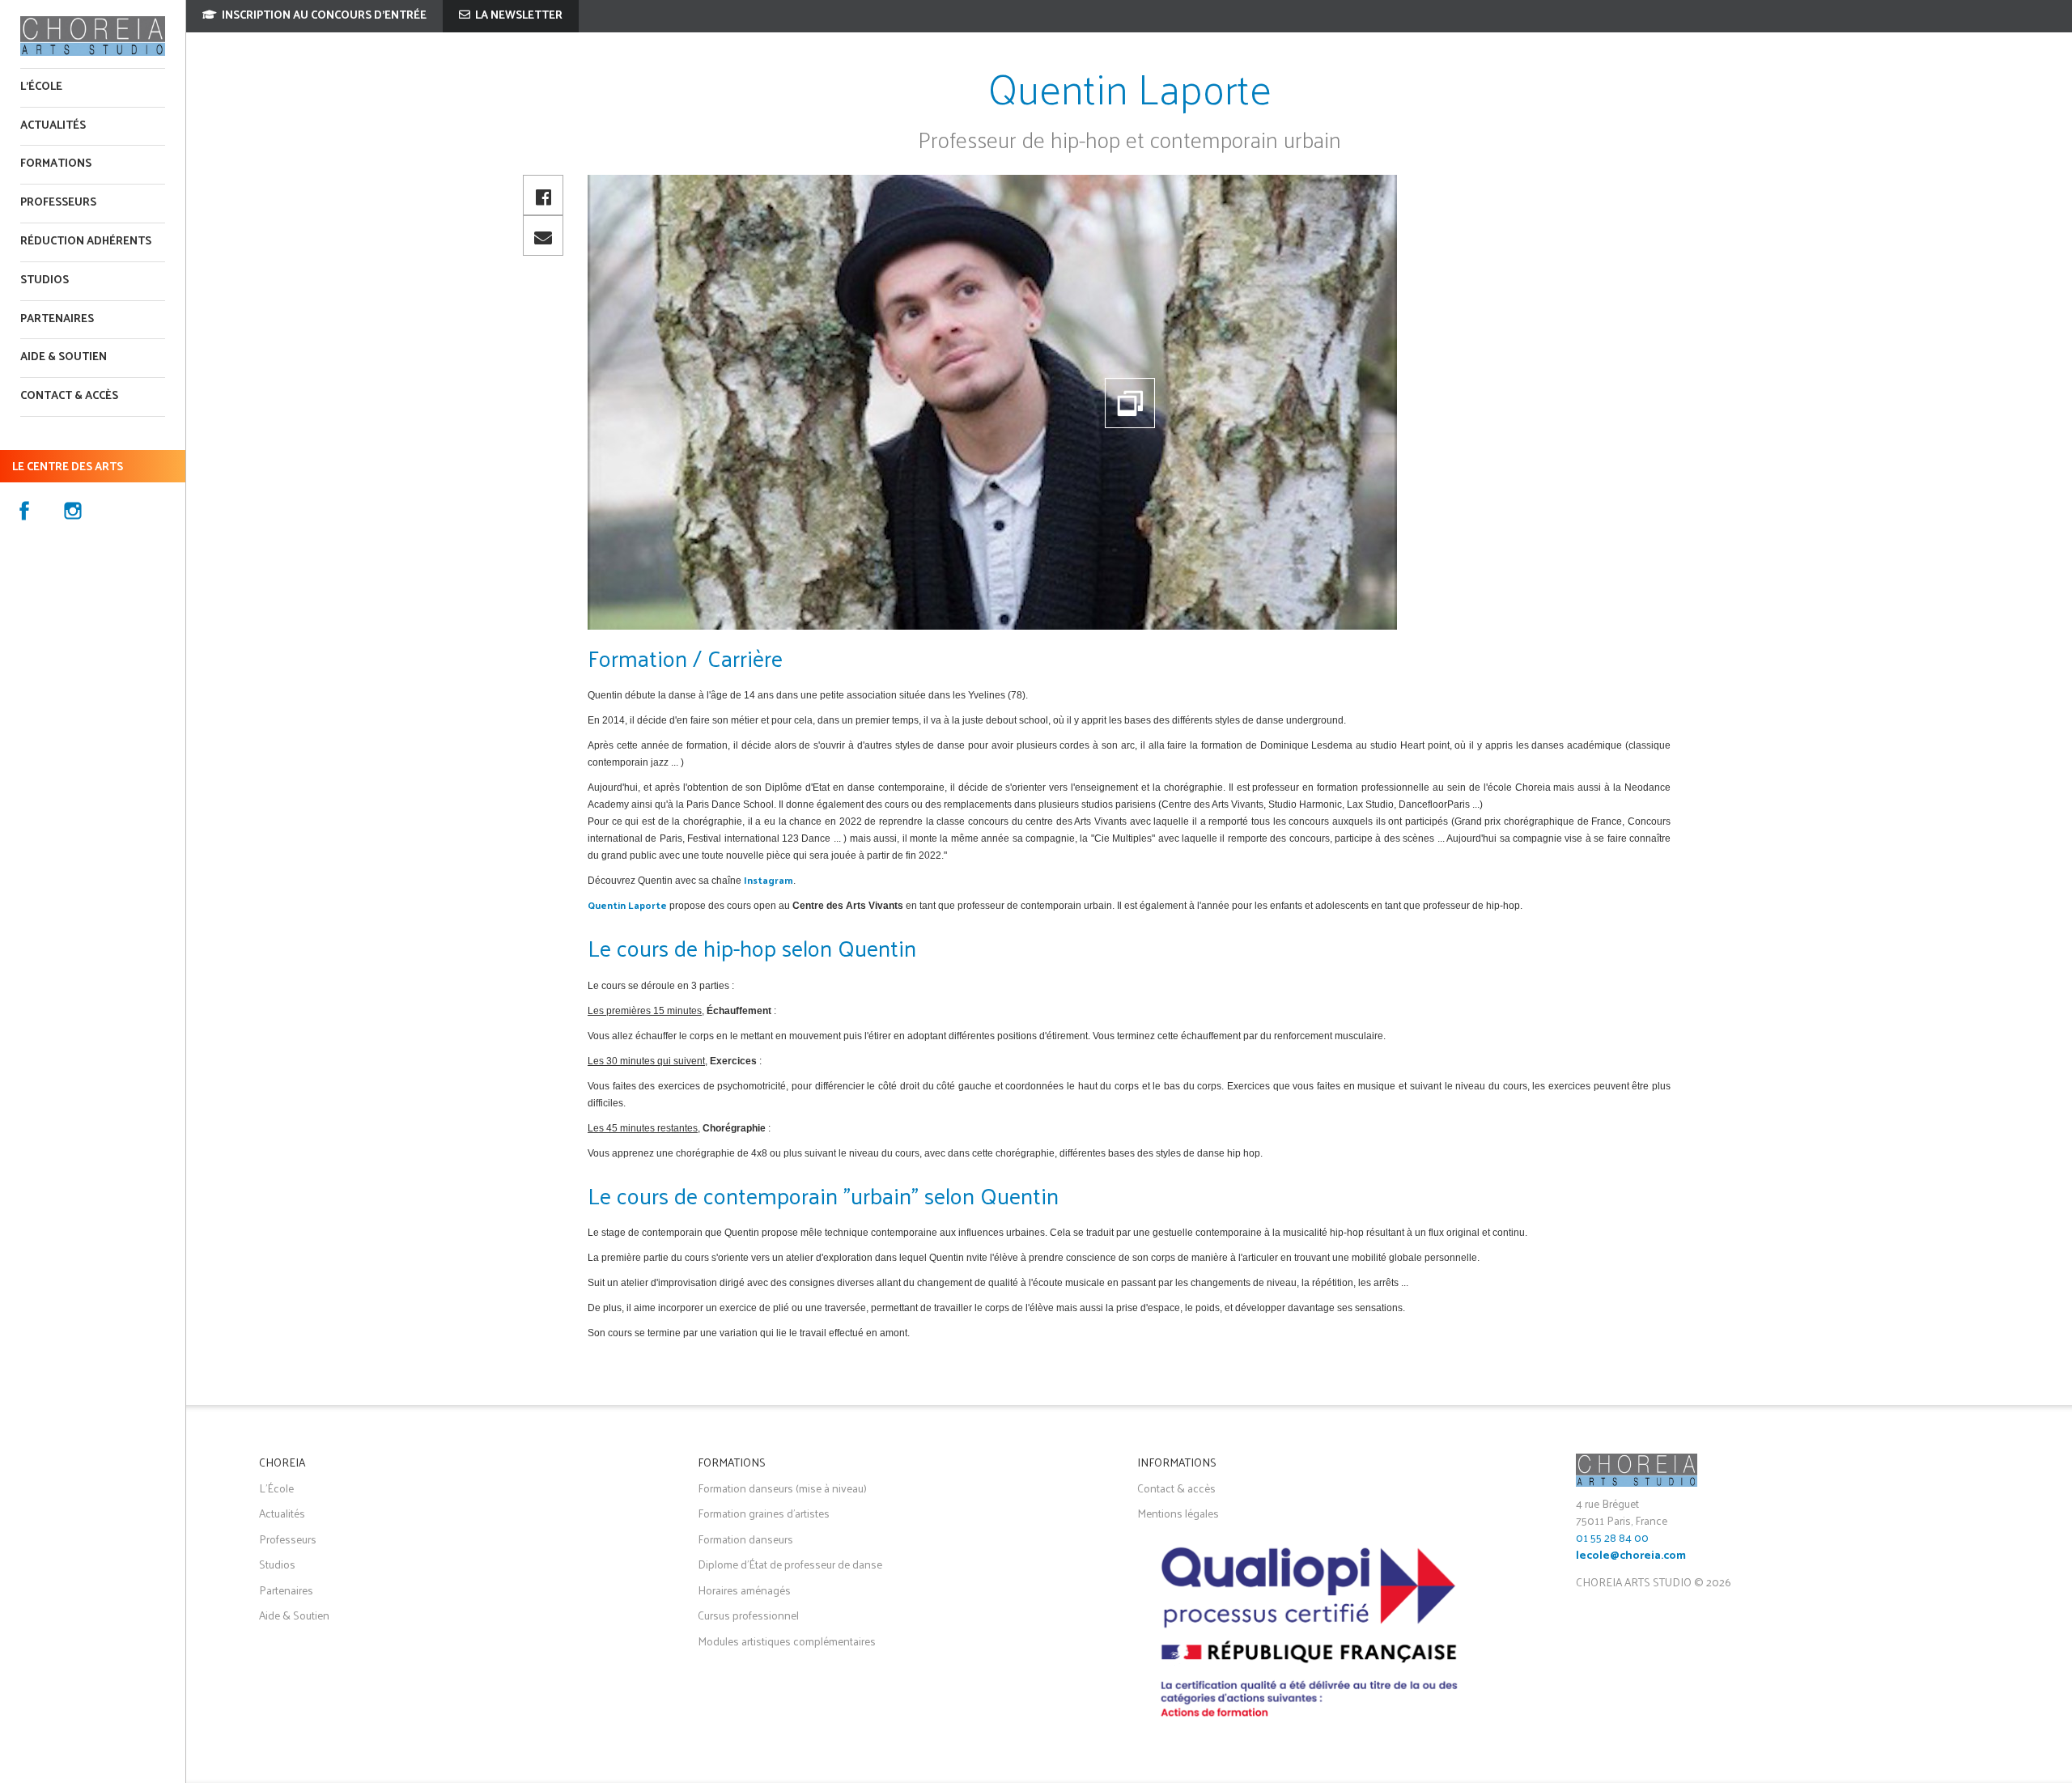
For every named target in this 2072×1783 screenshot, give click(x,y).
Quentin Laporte (627, 905)
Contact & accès (69, 396)
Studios (45, 280)
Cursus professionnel (748, 1615)
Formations (56, 164)
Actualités (53, 126)
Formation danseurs (745, 1539)
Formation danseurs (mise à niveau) (782, 1488)
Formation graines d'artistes (764, 1513)
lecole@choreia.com (1631, 1556)
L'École (41, 87)
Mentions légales (1178, 1513)
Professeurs (58, 203)
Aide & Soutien (294, 1615)
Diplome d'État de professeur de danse (790, 1564)
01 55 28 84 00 (1612, 1537)
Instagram (769, 880)
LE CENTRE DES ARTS (68, 467)
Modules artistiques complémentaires (787, 1641)
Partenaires (57, 319)
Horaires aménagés (744, 1590)
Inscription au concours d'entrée (323, 16)
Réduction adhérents (86, 242)
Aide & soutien (64, 357)
